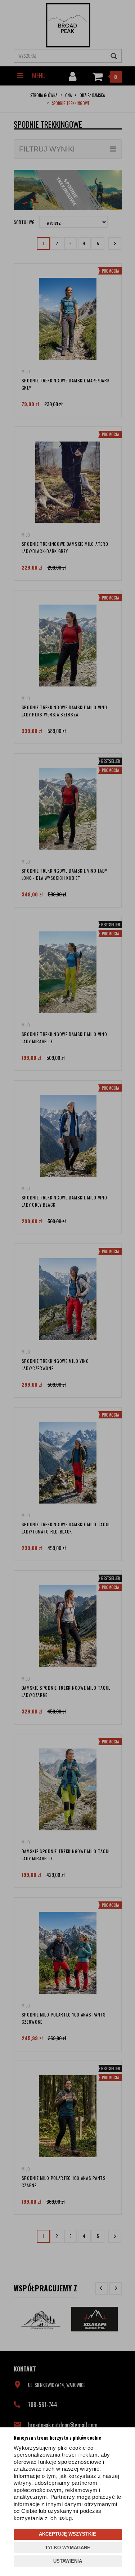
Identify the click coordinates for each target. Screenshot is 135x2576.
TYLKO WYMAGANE (68, 2548)
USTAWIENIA (68, 2561)
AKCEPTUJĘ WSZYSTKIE (67, 2534)
